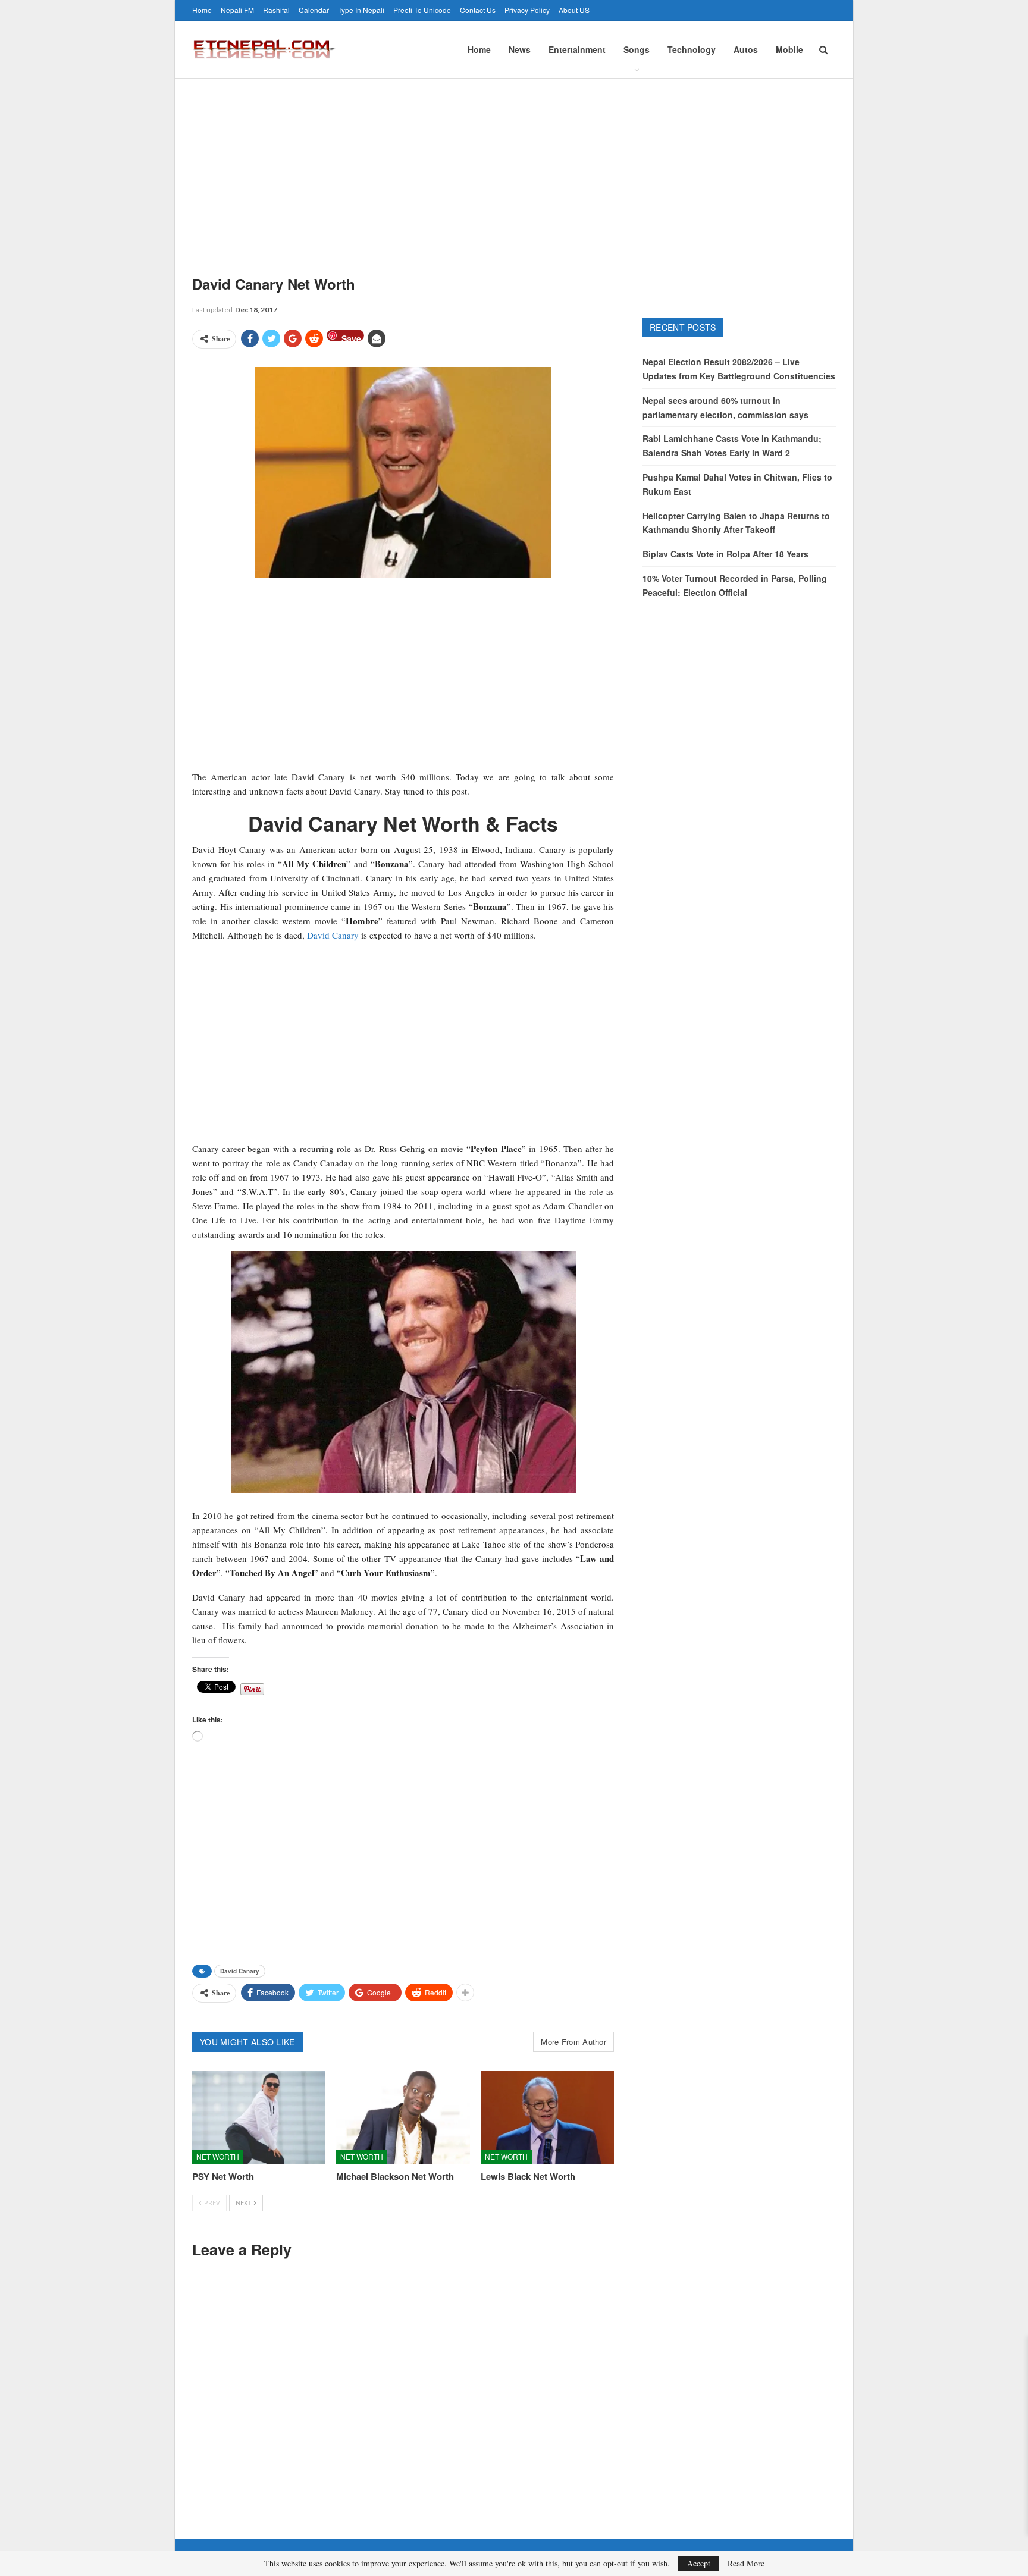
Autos (746, 49)
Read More (746, 2564)
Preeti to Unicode (422, 10)
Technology (692, 49)
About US (574, 10)
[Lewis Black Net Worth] (547, 2118)
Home (202, 10)
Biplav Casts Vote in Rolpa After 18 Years (725, 554)
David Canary (333, 935)
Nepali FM (237, 10)
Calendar (314, 10)
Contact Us (478, 10)
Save (351, 337)
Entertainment (577, 49)
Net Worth (218, 2156)
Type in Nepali (361, 10)
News (520, 49)
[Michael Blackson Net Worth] (403, 2118)
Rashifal (276, 10)
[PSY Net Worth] (259, 2118)
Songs (637, 49)
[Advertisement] (514, 168)
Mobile (789, 49)
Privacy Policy (527, 10)
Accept (699, 2563)
